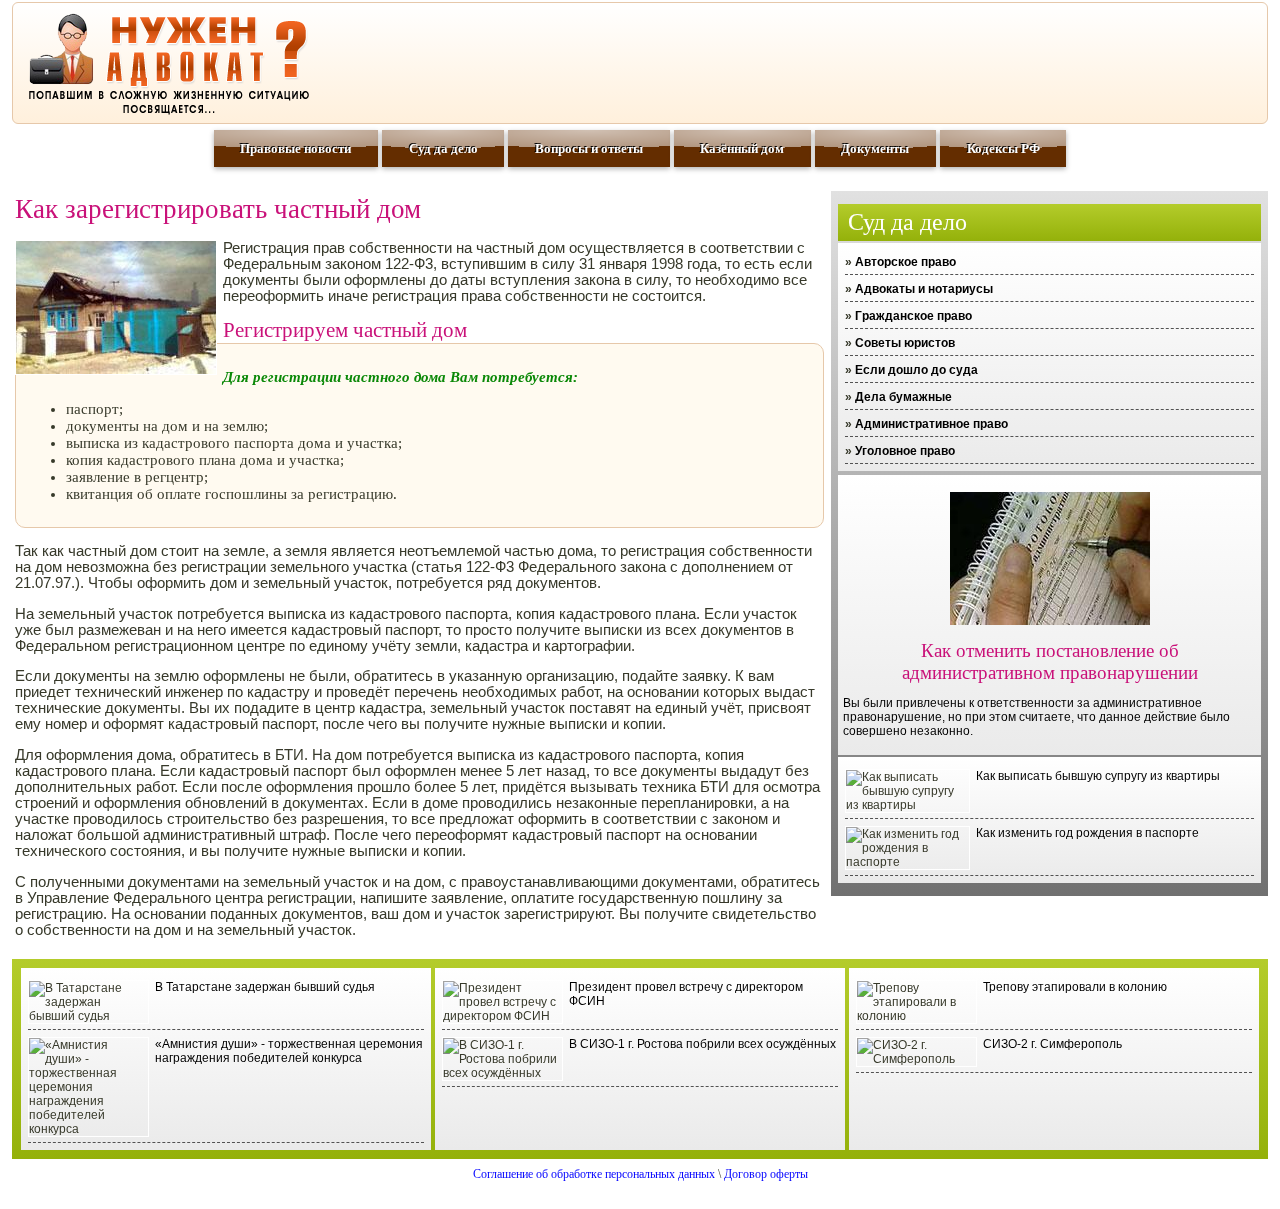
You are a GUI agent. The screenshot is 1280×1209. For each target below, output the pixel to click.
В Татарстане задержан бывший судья (265, 987)
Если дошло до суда (916, 370)
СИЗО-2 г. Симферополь (1052, 1044)
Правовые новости (295, 148)
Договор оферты (766, 1174)
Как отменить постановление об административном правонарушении (1050, 661)
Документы (875, 148)
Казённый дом (742, 148)
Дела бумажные (903, 397)
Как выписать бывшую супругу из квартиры (1098, 776)
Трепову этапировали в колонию (1075, 987)
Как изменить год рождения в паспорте (1087, 833)
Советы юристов (905, 343)
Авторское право (905, 262)
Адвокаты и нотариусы (924, 289)
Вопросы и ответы (589, 148)
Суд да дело (443, 148)
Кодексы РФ (1003, 148)
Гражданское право (913, 316)
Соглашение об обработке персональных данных (594, 1174)
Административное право (931, 424)
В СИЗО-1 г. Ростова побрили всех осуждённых (702, 1044)
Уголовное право (905, 451)
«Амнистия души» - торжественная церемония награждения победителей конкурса (289, 1051)
